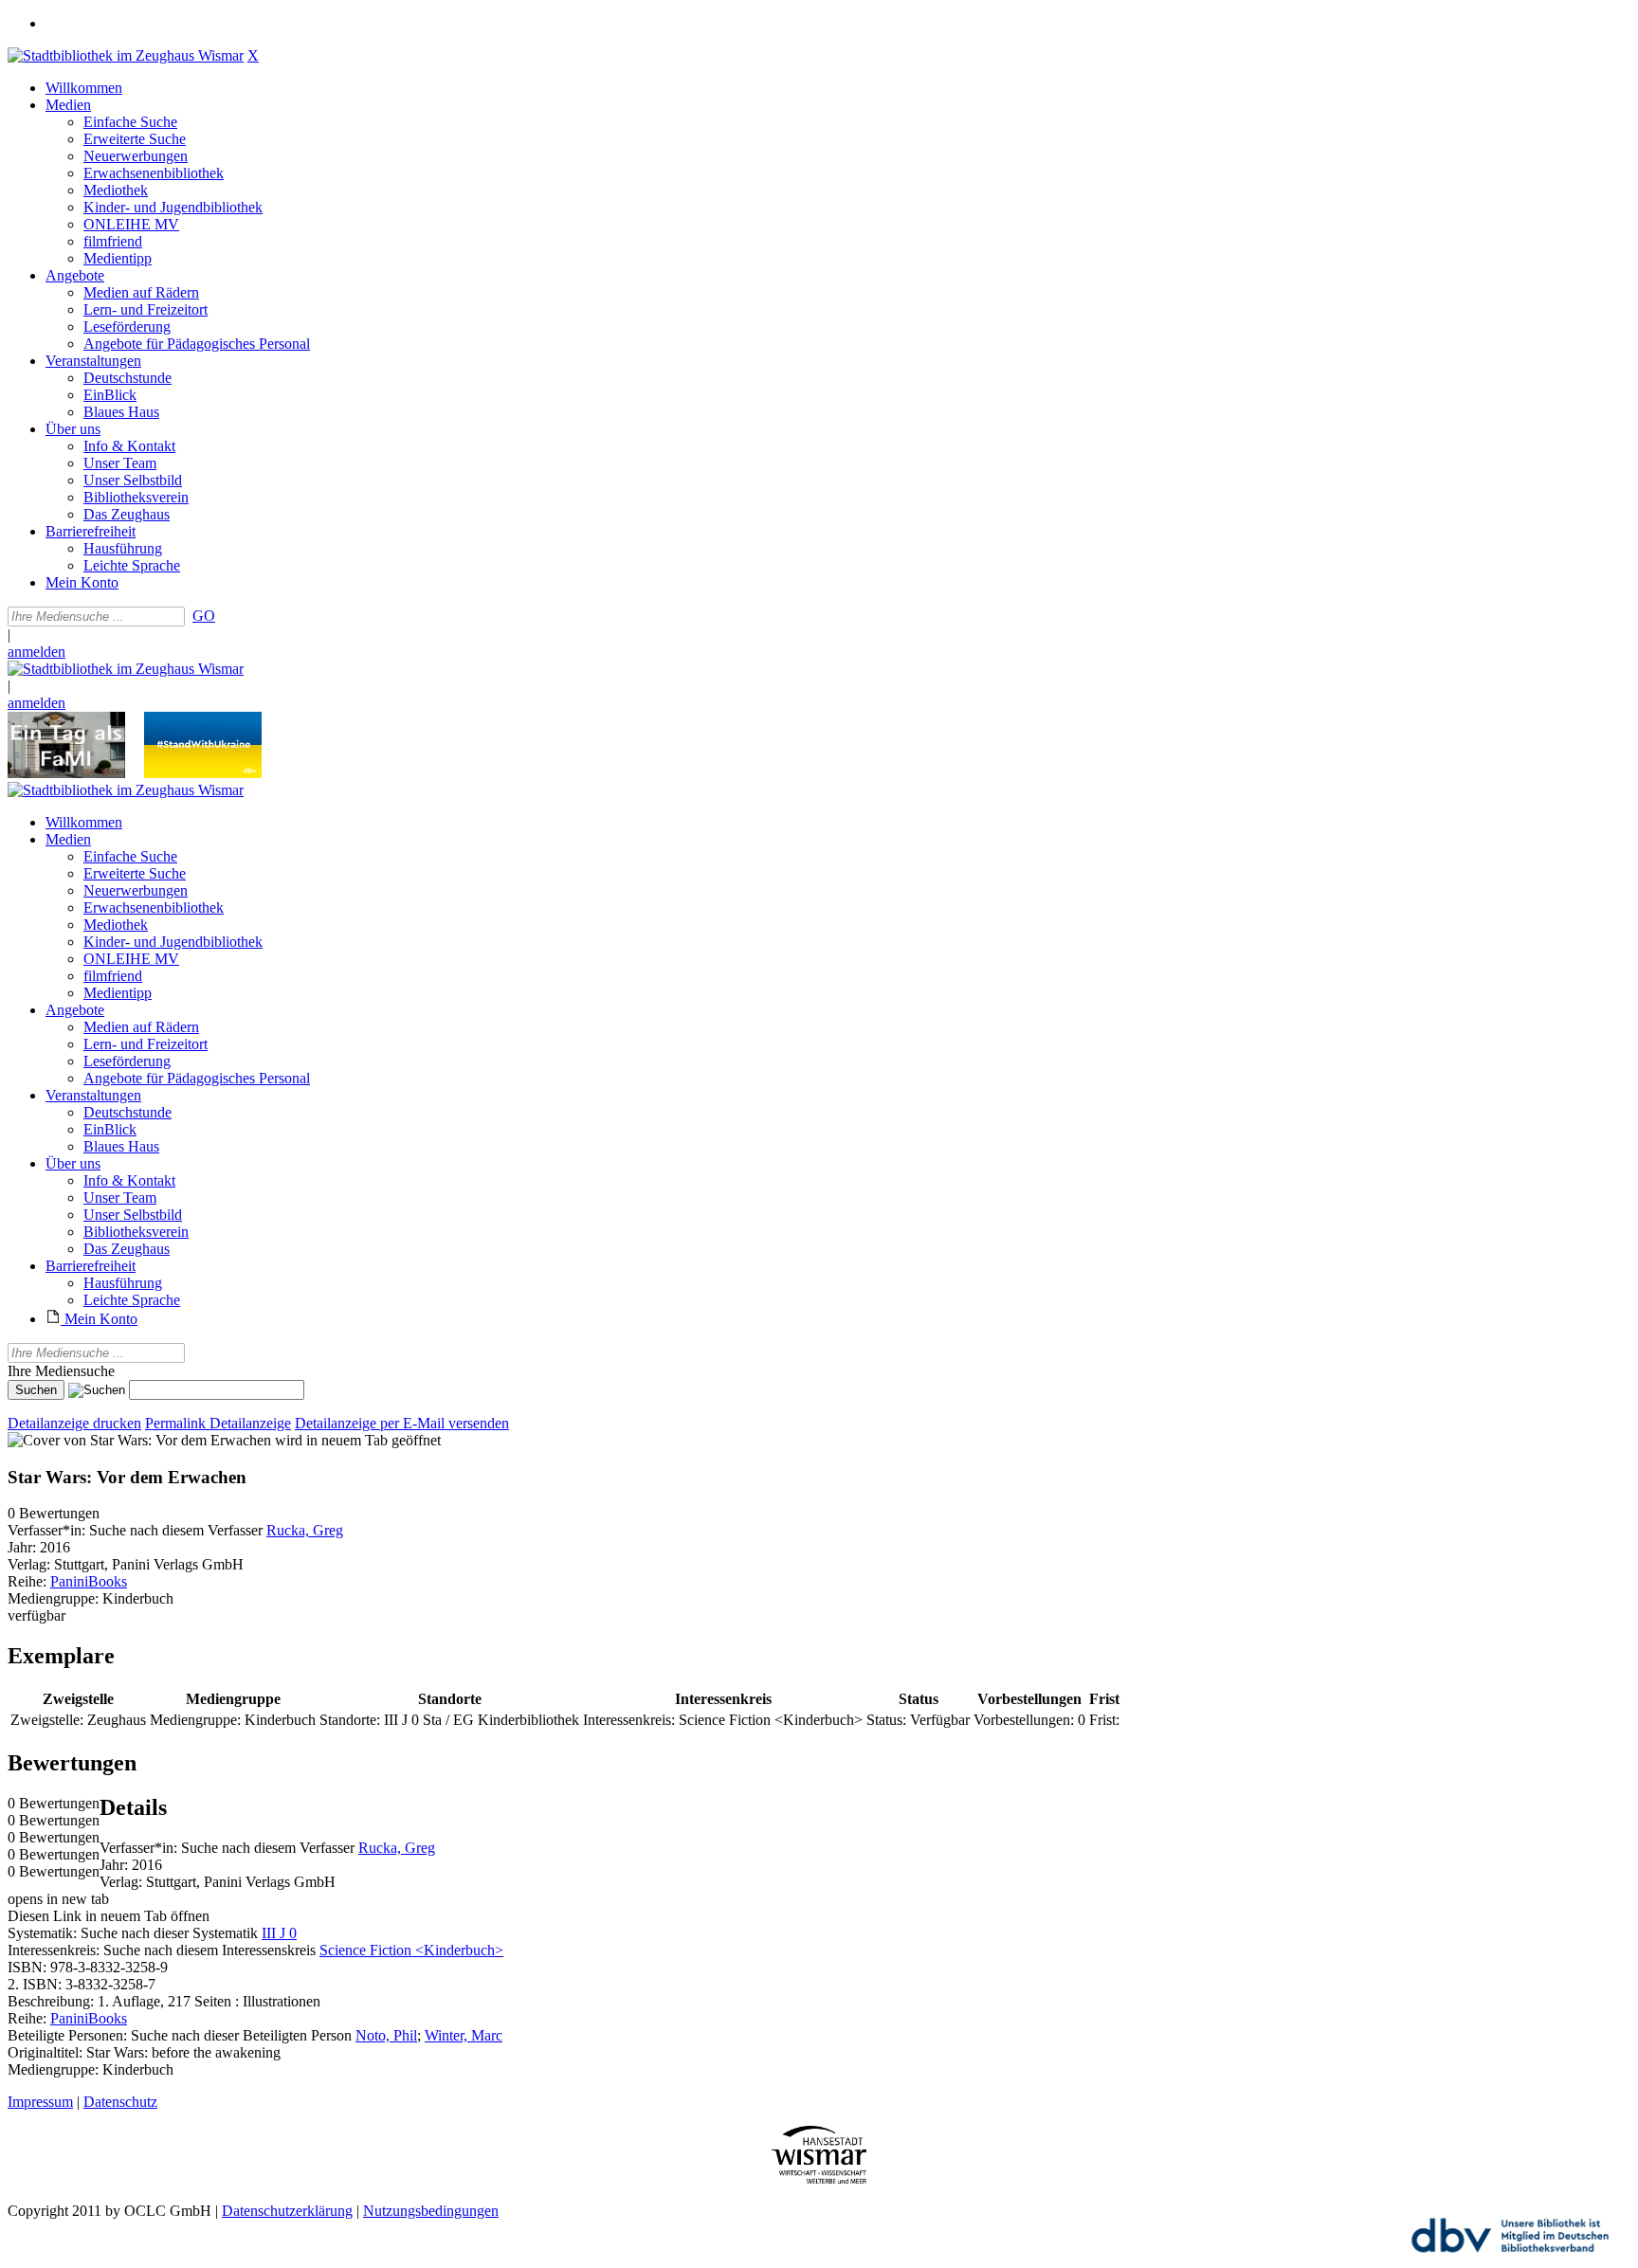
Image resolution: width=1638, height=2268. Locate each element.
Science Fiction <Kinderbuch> (411, 1950)
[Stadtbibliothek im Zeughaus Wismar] (126, 55)
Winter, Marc (464, 2035)
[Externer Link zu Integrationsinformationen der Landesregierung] (203, 773)
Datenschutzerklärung (287, 2211)
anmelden (36, 652)
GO (204, 616)
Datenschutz (120, 2102)
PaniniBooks (89, 1581)
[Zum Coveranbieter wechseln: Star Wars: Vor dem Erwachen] (139, 1440)
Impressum (40, 2102)
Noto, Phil (386, 2035)
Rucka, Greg (305, 1530)
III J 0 (279, 1933)
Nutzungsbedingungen (431, 2211)
